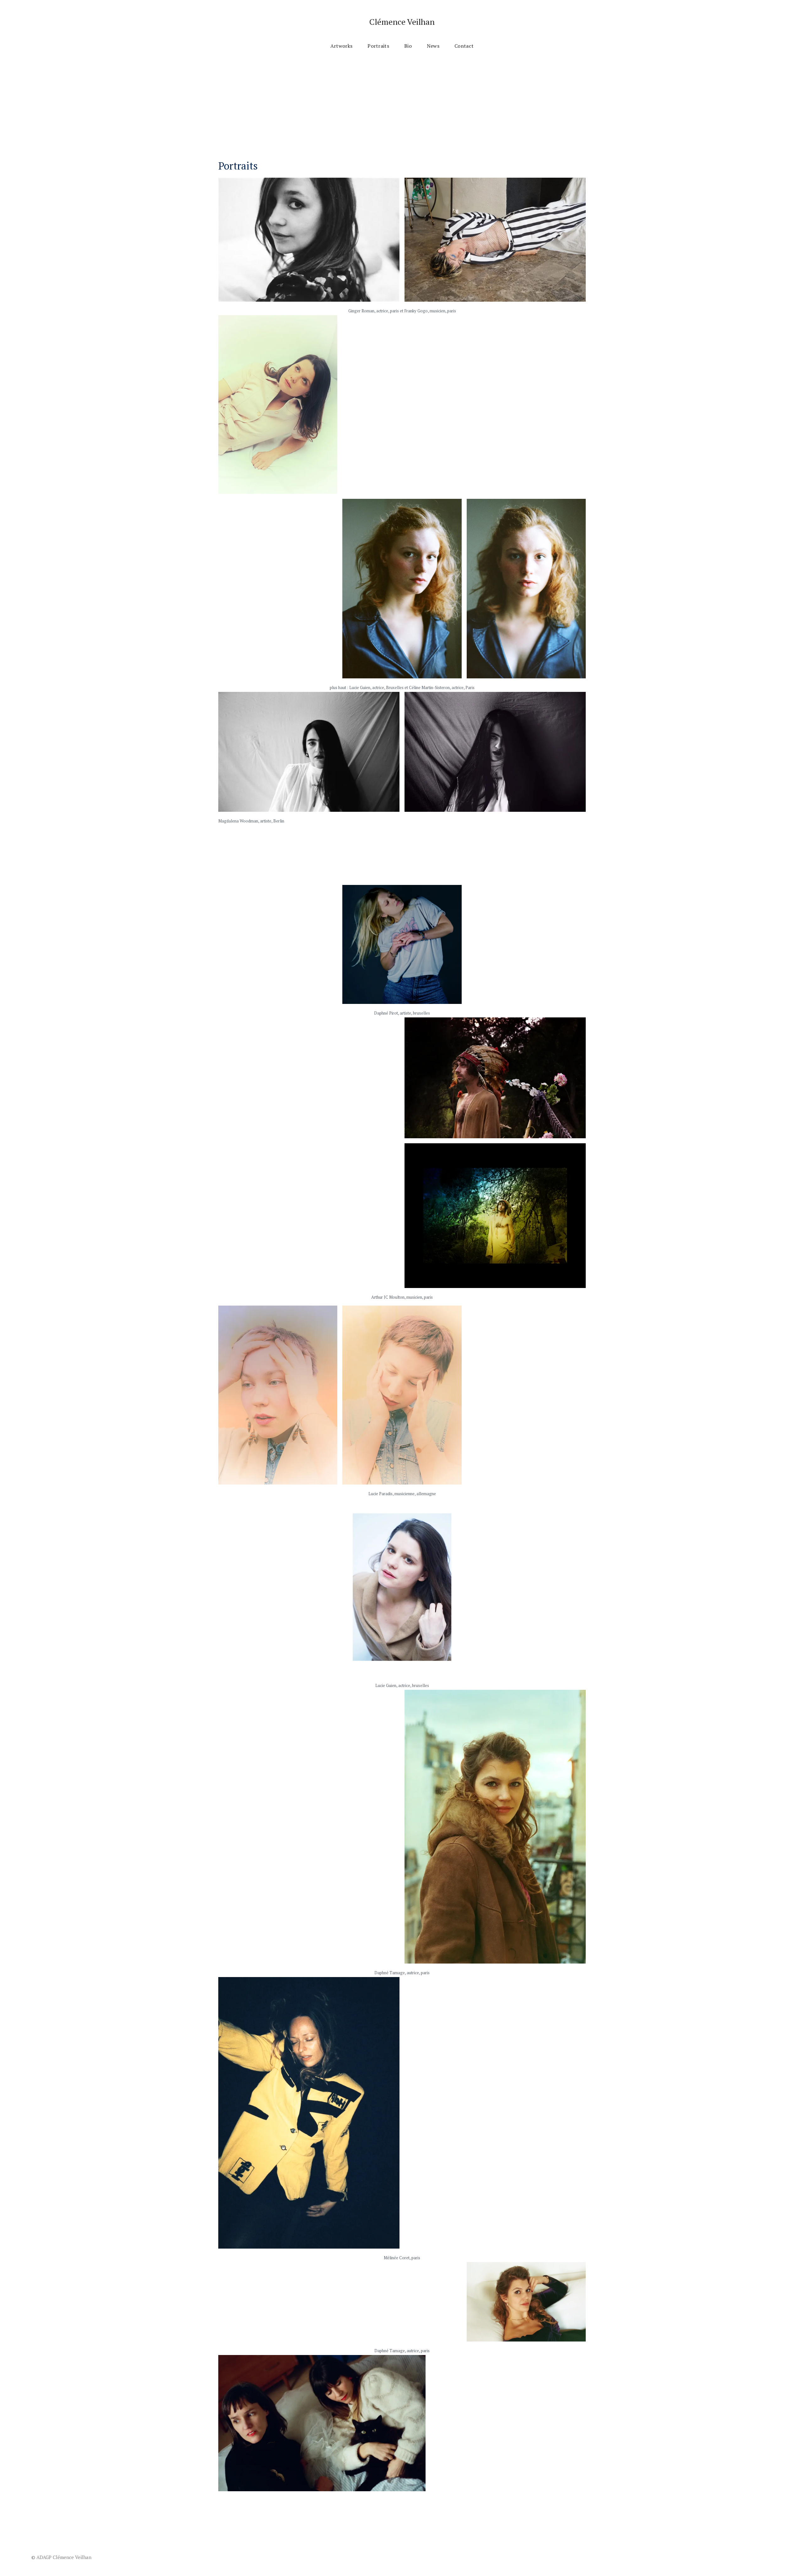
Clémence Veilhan (402, 22)
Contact (464, 46)
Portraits (378, 46)
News (433, 46)
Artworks (341, 46)
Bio (408, 46)
